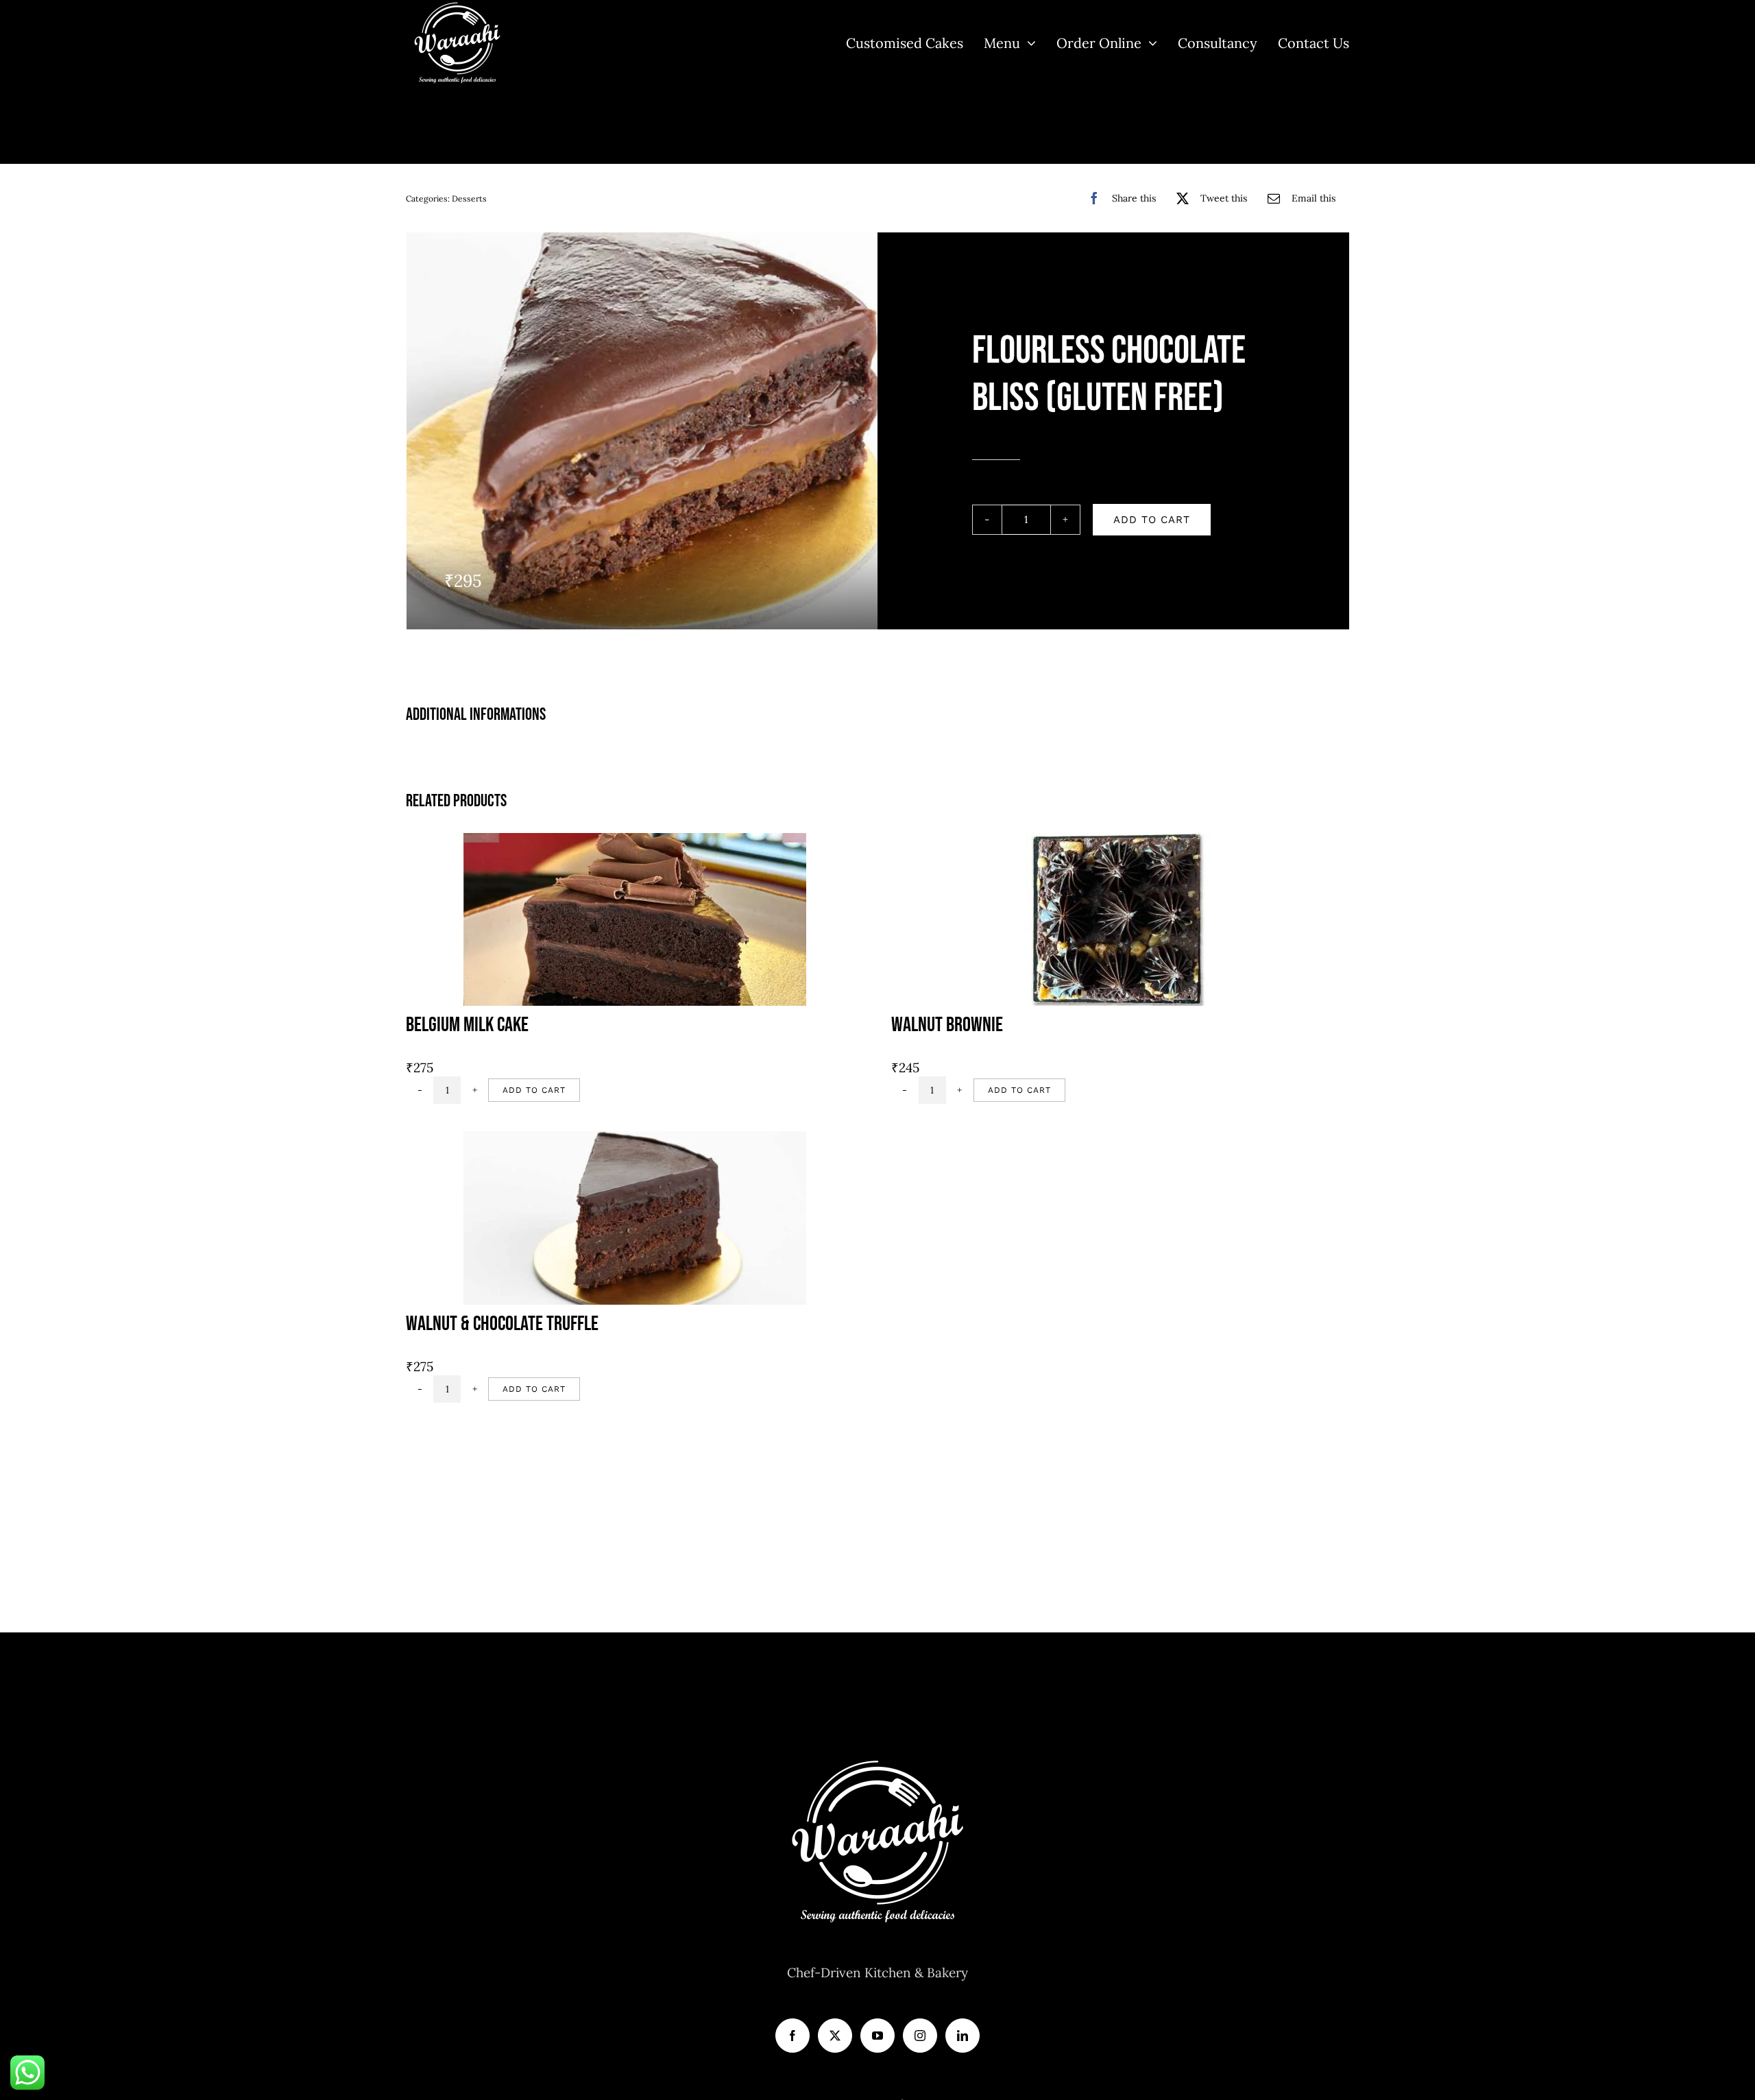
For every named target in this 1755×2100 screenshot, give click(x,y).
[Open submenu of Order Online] (1149, 43)
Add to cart (1152, 520)
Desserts (469, 198)
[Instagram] (920, 2036)
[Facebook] (792, 2036)
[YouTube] (877, 2036)
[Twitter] (835, 2036)
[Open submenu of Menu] (1028, 43)
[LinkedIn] (963, 2036)
